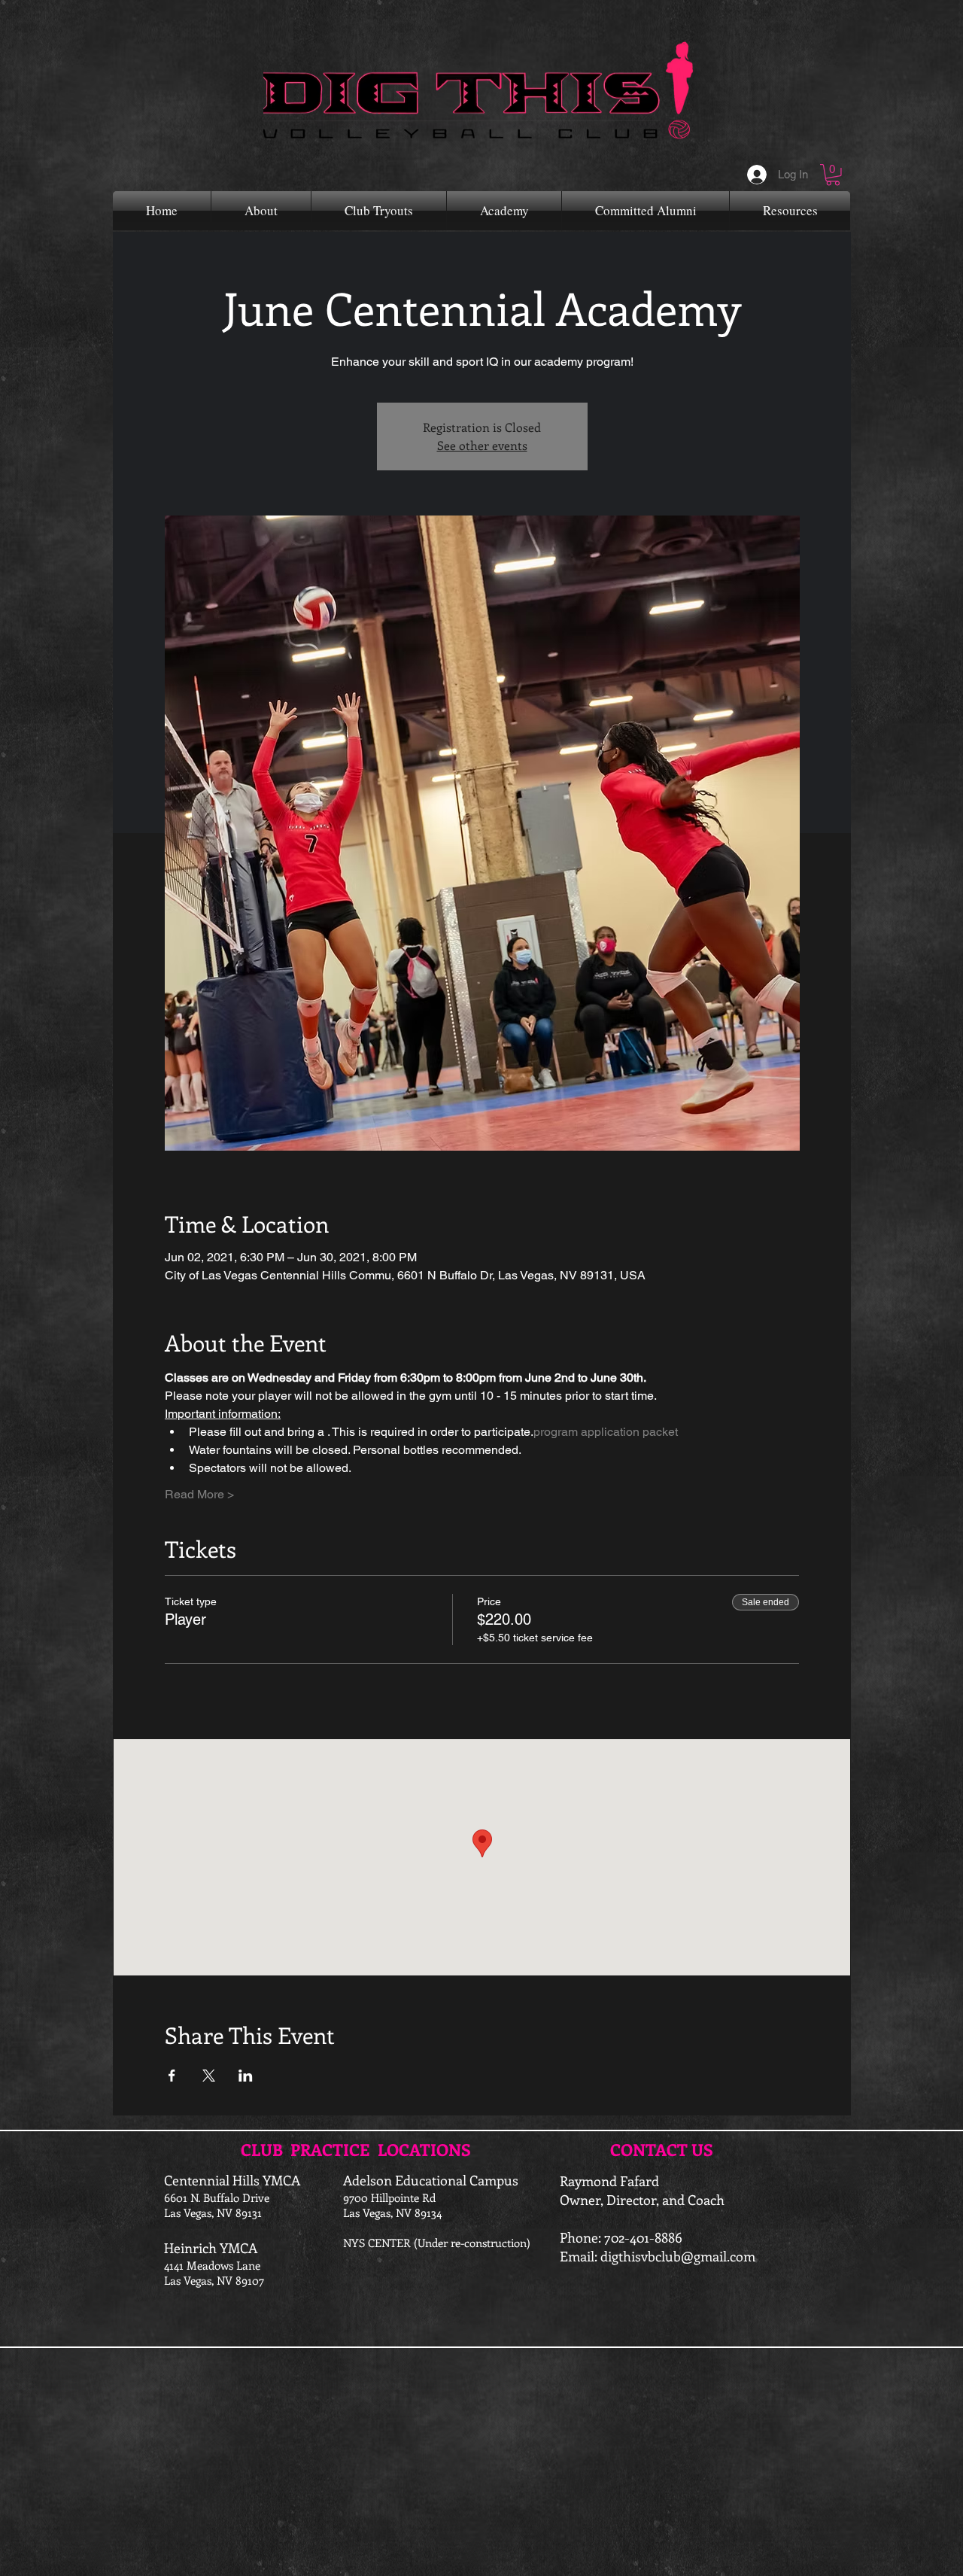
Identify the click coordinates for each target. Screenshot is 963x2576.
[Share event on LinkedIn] (246, 2076)
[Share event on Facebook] (172, 2076)
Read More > (199, 1494)
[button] (833, 175)
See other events (482, 445)
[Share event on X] (209, 2076)
